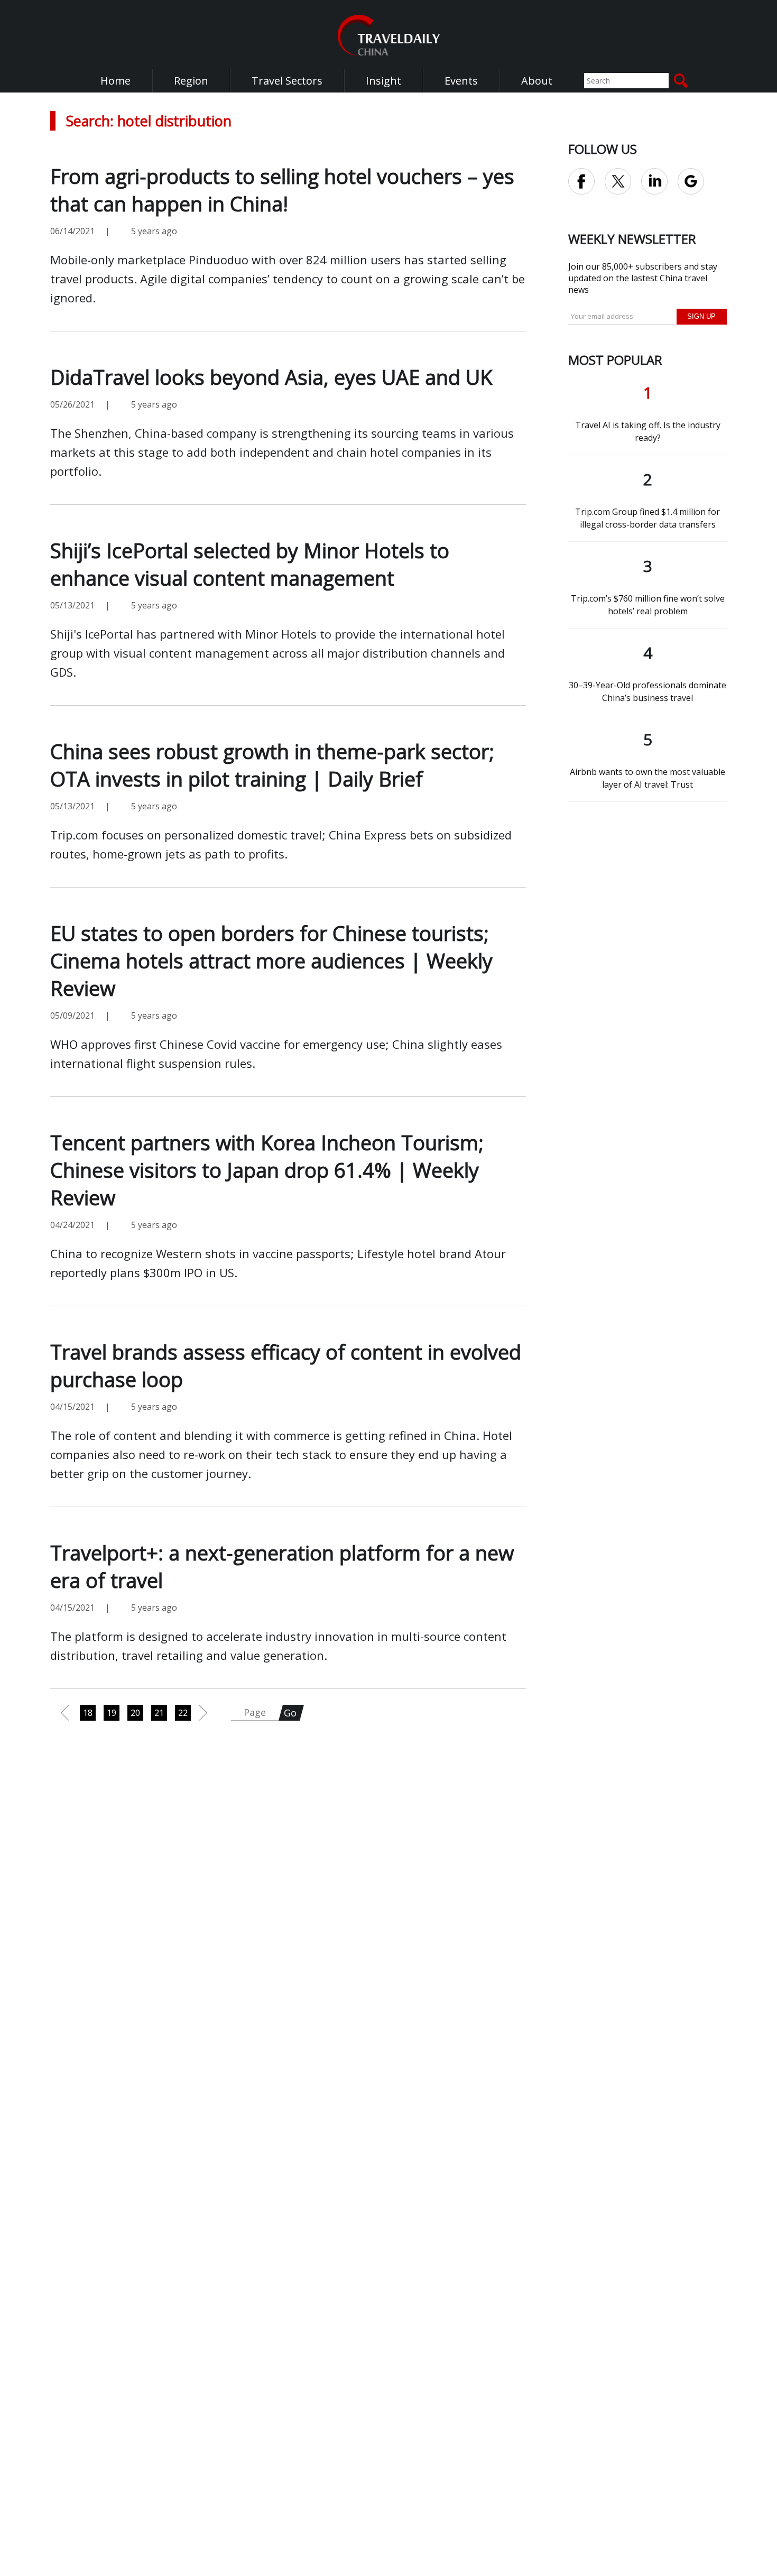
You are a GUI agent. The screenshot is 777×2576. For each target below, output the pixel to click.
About (537, 81)
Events (461, 81)
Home (115, 81)
